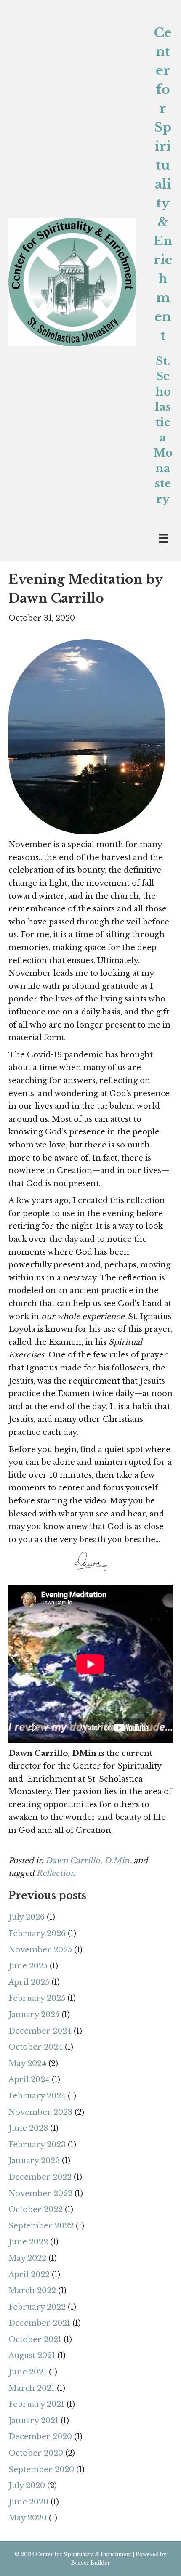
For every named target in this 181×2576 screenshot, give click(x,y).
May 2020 (28, 2518)
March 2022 (32, 2291)
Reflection (56, 1873)
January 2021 (33, 2421)
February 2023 (37, 2145)
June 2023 (28, 2128)
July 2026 (27, 1917)
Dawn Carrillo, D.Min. (88, 1861)
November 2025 (40, 1950)
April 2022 (29, 2275)
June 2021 (28, 2372)
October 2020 (36, 2453)
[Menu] (164, 538)
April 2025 (29, 1982)
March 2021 (32, 2388)
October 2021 (35, 2340)
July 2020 (27, 2486)
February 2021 (36, 2404)
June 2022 (28, 2242)
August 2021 (32, 2356)
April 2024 (29, 2079)
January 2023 (34, 2161)
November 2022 (40, 2194)
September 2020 (41, 2470)
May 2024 (27, 2063)
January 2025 (34, 2015)
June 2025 (28, 1966)
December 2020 (40, 2437)
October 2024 (36, 2047)
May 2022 (27, 2258)
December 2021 (39, 2323)
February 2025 (37, 1998)
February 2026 (37, 1933)
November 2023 (40, 2112)
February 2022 (37, 2307)
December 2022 (40, 2177)
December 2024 (40, 2031)
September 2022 (41, 2226)
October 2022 (36, 2210)
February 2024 (37, 2096)
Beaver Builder (90, 2563)
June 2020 (28, 2502)
